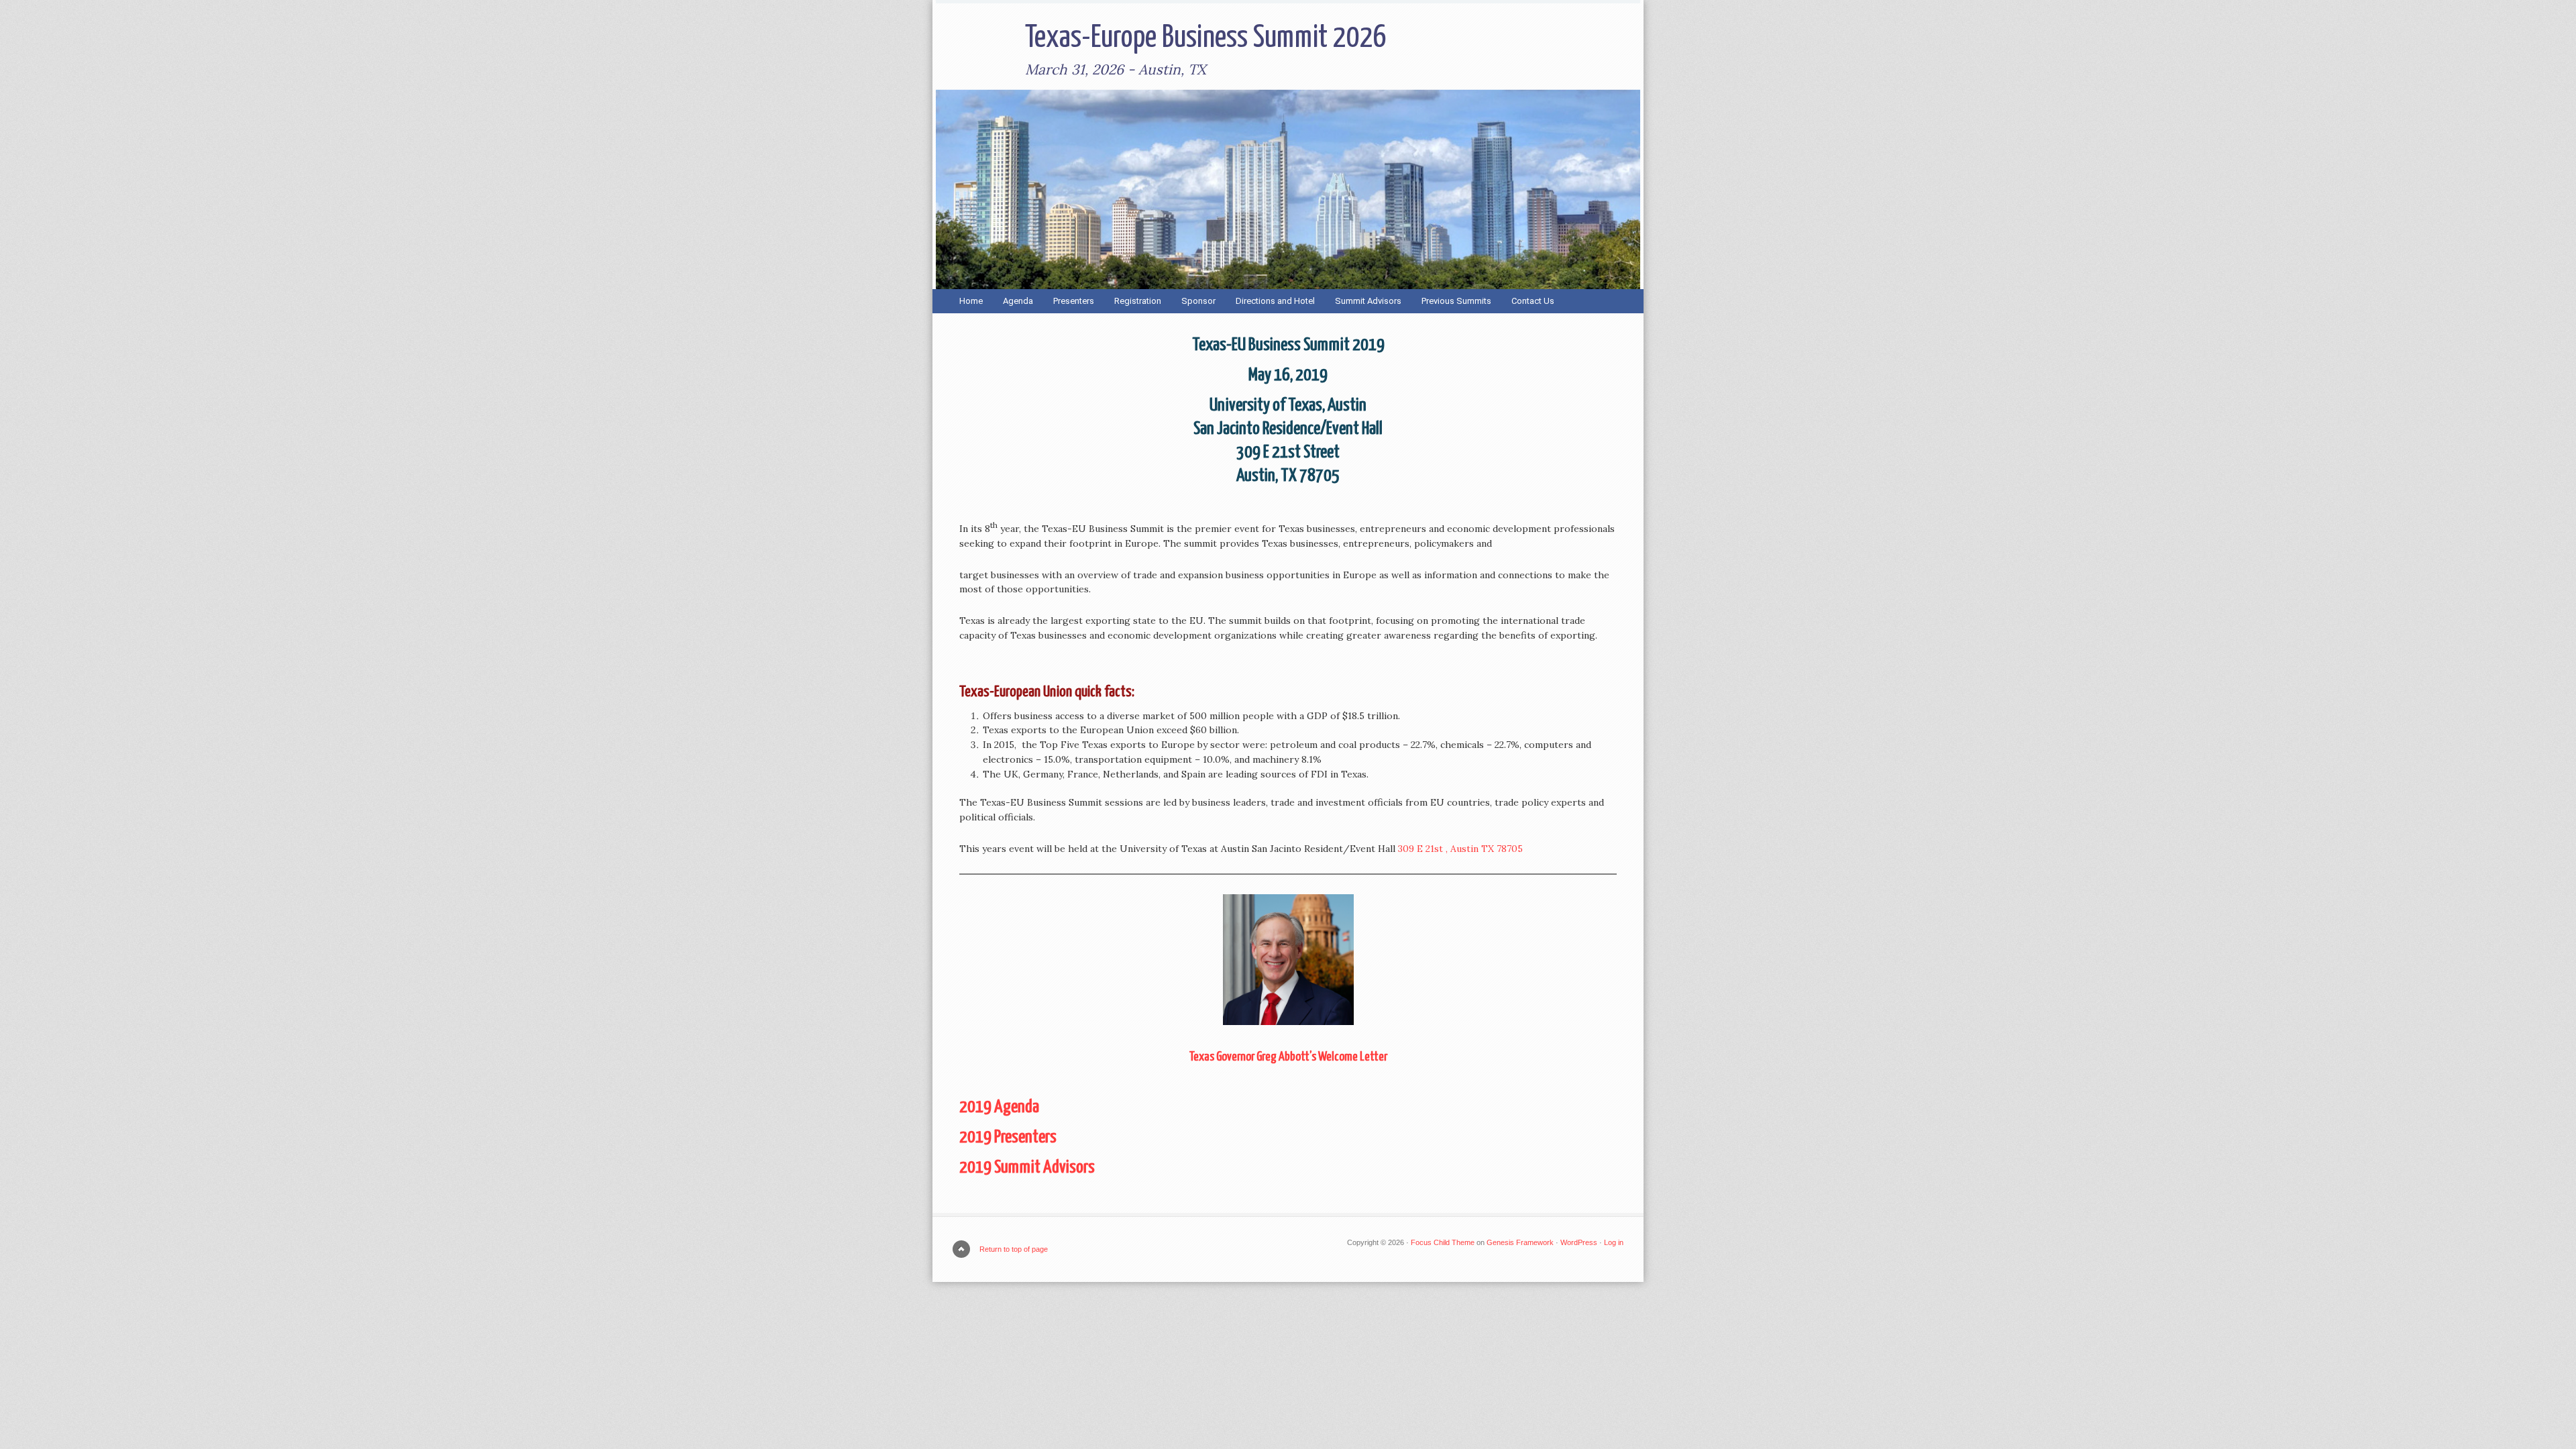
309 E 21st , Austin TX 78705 (1460, 849)
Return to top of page (1014, 1249)
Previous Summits (1451, 301)
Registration (1138, 301)
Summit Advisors (1368, 301)
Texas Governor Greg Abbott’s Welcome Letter (1288, 1057)
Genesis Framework (1520, 1242)
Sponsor (1198, 301)
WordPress (1579, 1242)
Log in (1614, 1242)
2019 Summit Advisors (1027, 1168)
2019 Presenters (1008, 1137)
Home (971, 301)
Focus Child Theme (1443, 1242)
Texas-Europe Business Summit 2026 (1206, 39)
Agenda (1018, 301)
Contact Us (1533, 301)
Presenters (1074, 301)
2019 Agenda (999, 1107)
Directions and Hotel (1275, 301)
